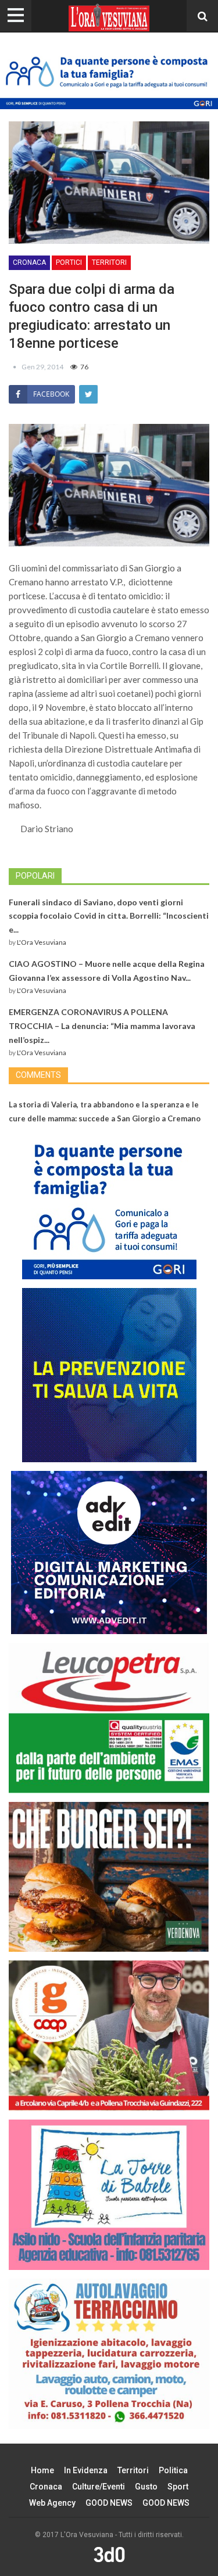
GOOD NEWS (109, 2503)
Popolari (35, 876)
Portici (69, 262)
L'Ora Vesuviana (42, 942)
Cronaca (29, 262)
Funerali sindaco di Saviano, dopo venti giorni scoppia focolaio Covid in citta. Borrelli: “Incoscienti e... (109, 916)
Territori (109, 262)
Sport (178, 2487)
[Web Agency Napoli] (109, 2554)
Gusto (146, 2487)
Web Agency (52, 2503)
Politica (173, 2470)
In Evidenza (86, 2470)
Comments (38, 1075)
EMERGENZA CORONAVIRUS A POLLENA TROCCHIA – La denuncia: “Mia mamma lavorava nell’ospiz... (102, 1026)
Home (42, 2470)
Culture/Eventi (99, 2487)
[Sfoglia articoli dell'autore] (15, 367)
